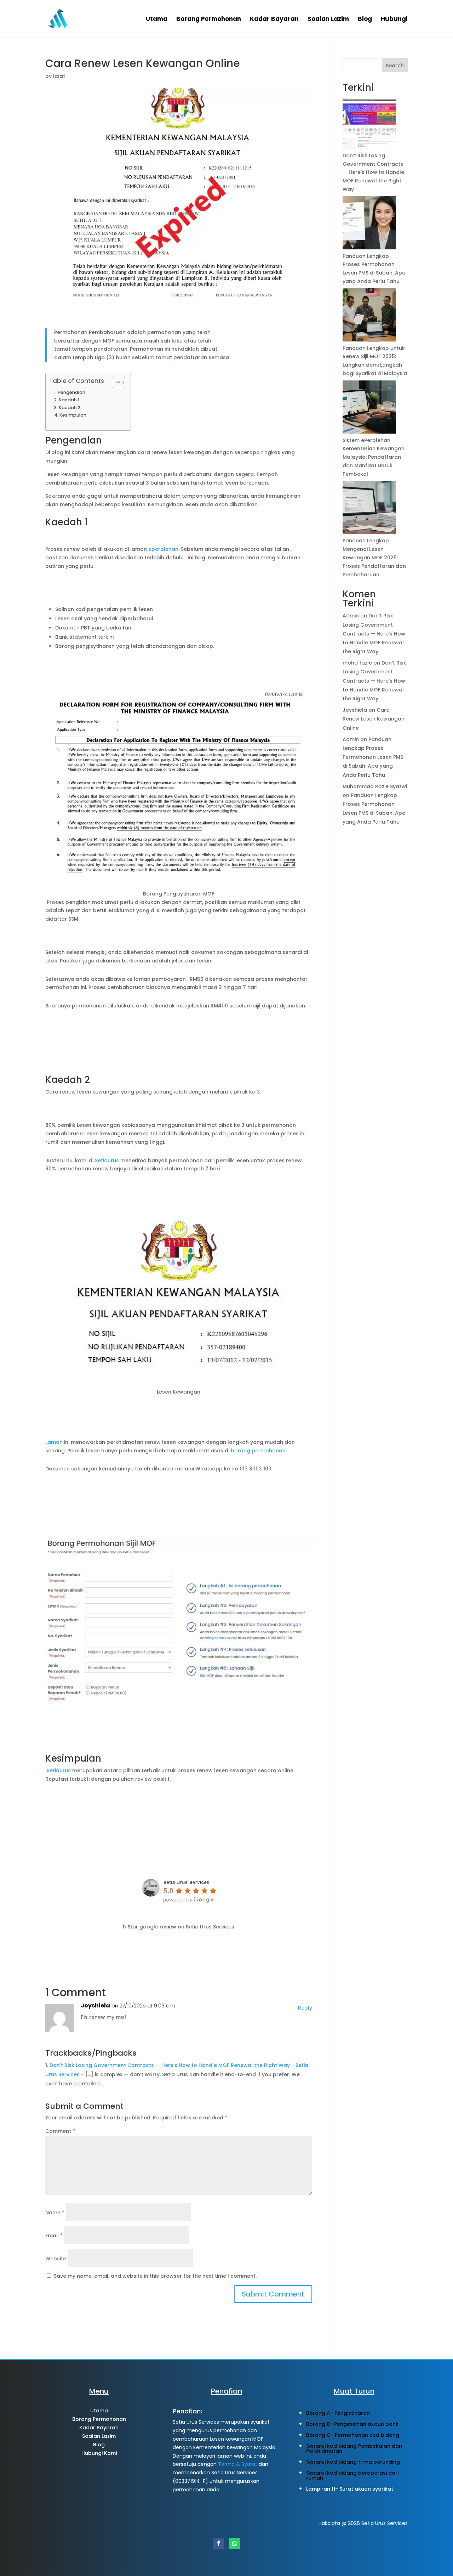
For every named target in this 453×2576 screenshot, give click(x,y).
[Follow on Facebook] (218, 2543)
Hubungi (394, 20)
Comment (60, 2131)
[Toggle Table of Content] (116, 383)
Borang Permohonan (209, 20)
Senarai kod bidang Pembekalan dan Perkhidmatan (354, 2448)
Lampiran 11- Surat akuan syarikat (350, 2489)
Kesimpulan (73, 415)
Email (54, 2236)
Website (56, 2259)
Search (395, 66)
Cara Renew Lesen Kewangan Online (374, 719)
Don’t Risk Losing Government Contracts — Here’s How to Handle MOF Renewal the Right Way (373, 172)
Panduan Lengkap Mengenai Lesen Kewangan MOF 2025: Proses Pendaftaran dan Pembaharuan (374, 557)
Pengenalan (71, 392)
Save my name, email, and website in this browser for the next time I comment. (155, 2276)
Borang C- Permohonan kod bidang (353, 2435)
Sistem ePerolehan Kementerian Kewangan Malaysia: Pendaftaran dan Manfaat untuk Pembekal (374, 457)
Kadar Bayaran (274, 20)
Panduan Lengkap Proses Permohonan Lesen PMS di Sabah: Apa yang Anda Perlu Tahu (373, 757)
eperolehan (163, 549)
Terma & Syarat (238, 2464)
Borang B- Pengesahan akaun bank (352, 2424)
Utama (157, 20)
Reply (305, 2008)
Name (55, 2213)
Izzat (59, 76)
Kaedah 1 (69, 400)
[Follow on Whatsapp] (235, 2543)
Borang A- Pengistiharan (338, 2413)
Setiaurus (108, 1160)
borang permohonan (258, 1451)
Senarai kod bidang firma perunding (353, 2462)
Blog (365, 20)
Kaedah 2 (70, 408)
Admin (351, 616)
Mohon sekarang (99, 2475)
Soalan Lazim (328, 20)
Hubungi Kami (99, 2453)
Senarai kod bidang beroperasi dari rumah (352, 2475)
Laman (55, 1442)
